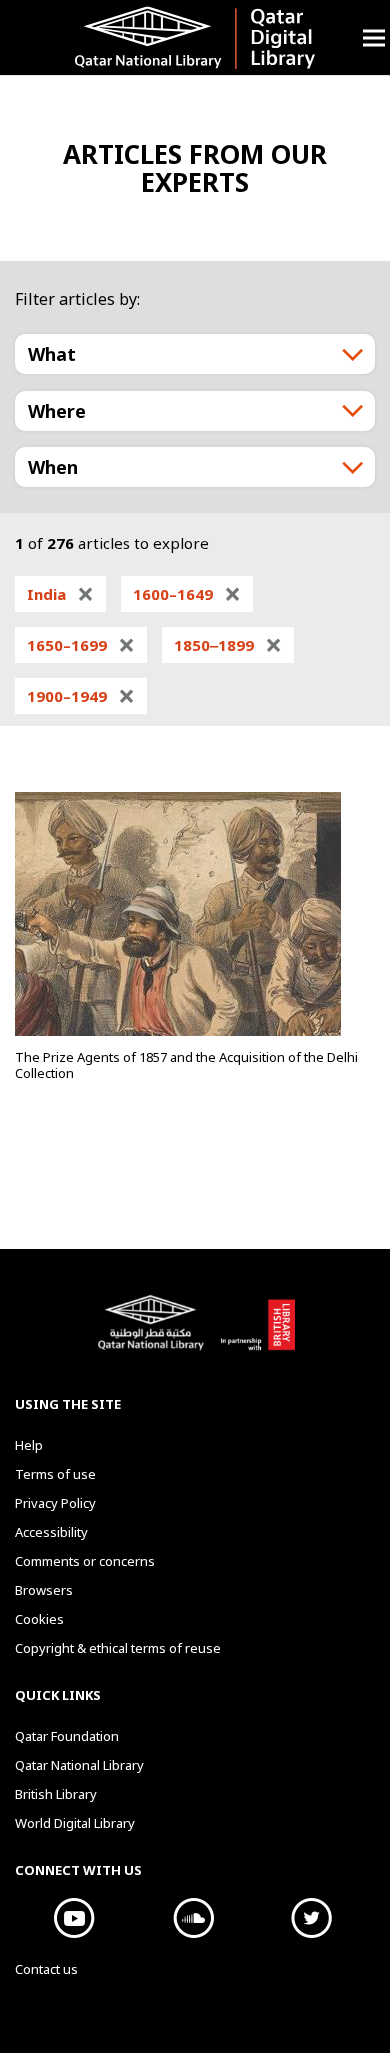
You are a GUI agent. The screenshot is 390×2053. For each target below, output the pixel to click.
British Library (257, 1333)
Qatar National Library (154, 1333)
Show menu (374, 37)
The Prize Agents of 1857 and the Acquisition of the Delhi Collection (186, 1065)
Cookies (39, 1619)
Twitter (312, 1918)
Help (29, 1445)
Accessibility (51, 1532)
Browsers (44, 1590)
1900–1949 (81, 696)
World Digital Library (75, 1823)
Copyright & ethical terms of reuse (118, 1648)
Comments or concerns (85, 1561)
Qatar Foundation (67, 1736)
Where (57, 411)
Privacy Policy (55, 1503)
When (53, 467)
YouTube (74, 1918)
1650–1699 (81, 645)
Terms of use (55, 1474)
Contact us (46, 1969)
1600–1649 (187, 594)
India (60, 594)
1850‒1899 (228, 645)
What (52, 354)
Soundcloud (193, 1918)
